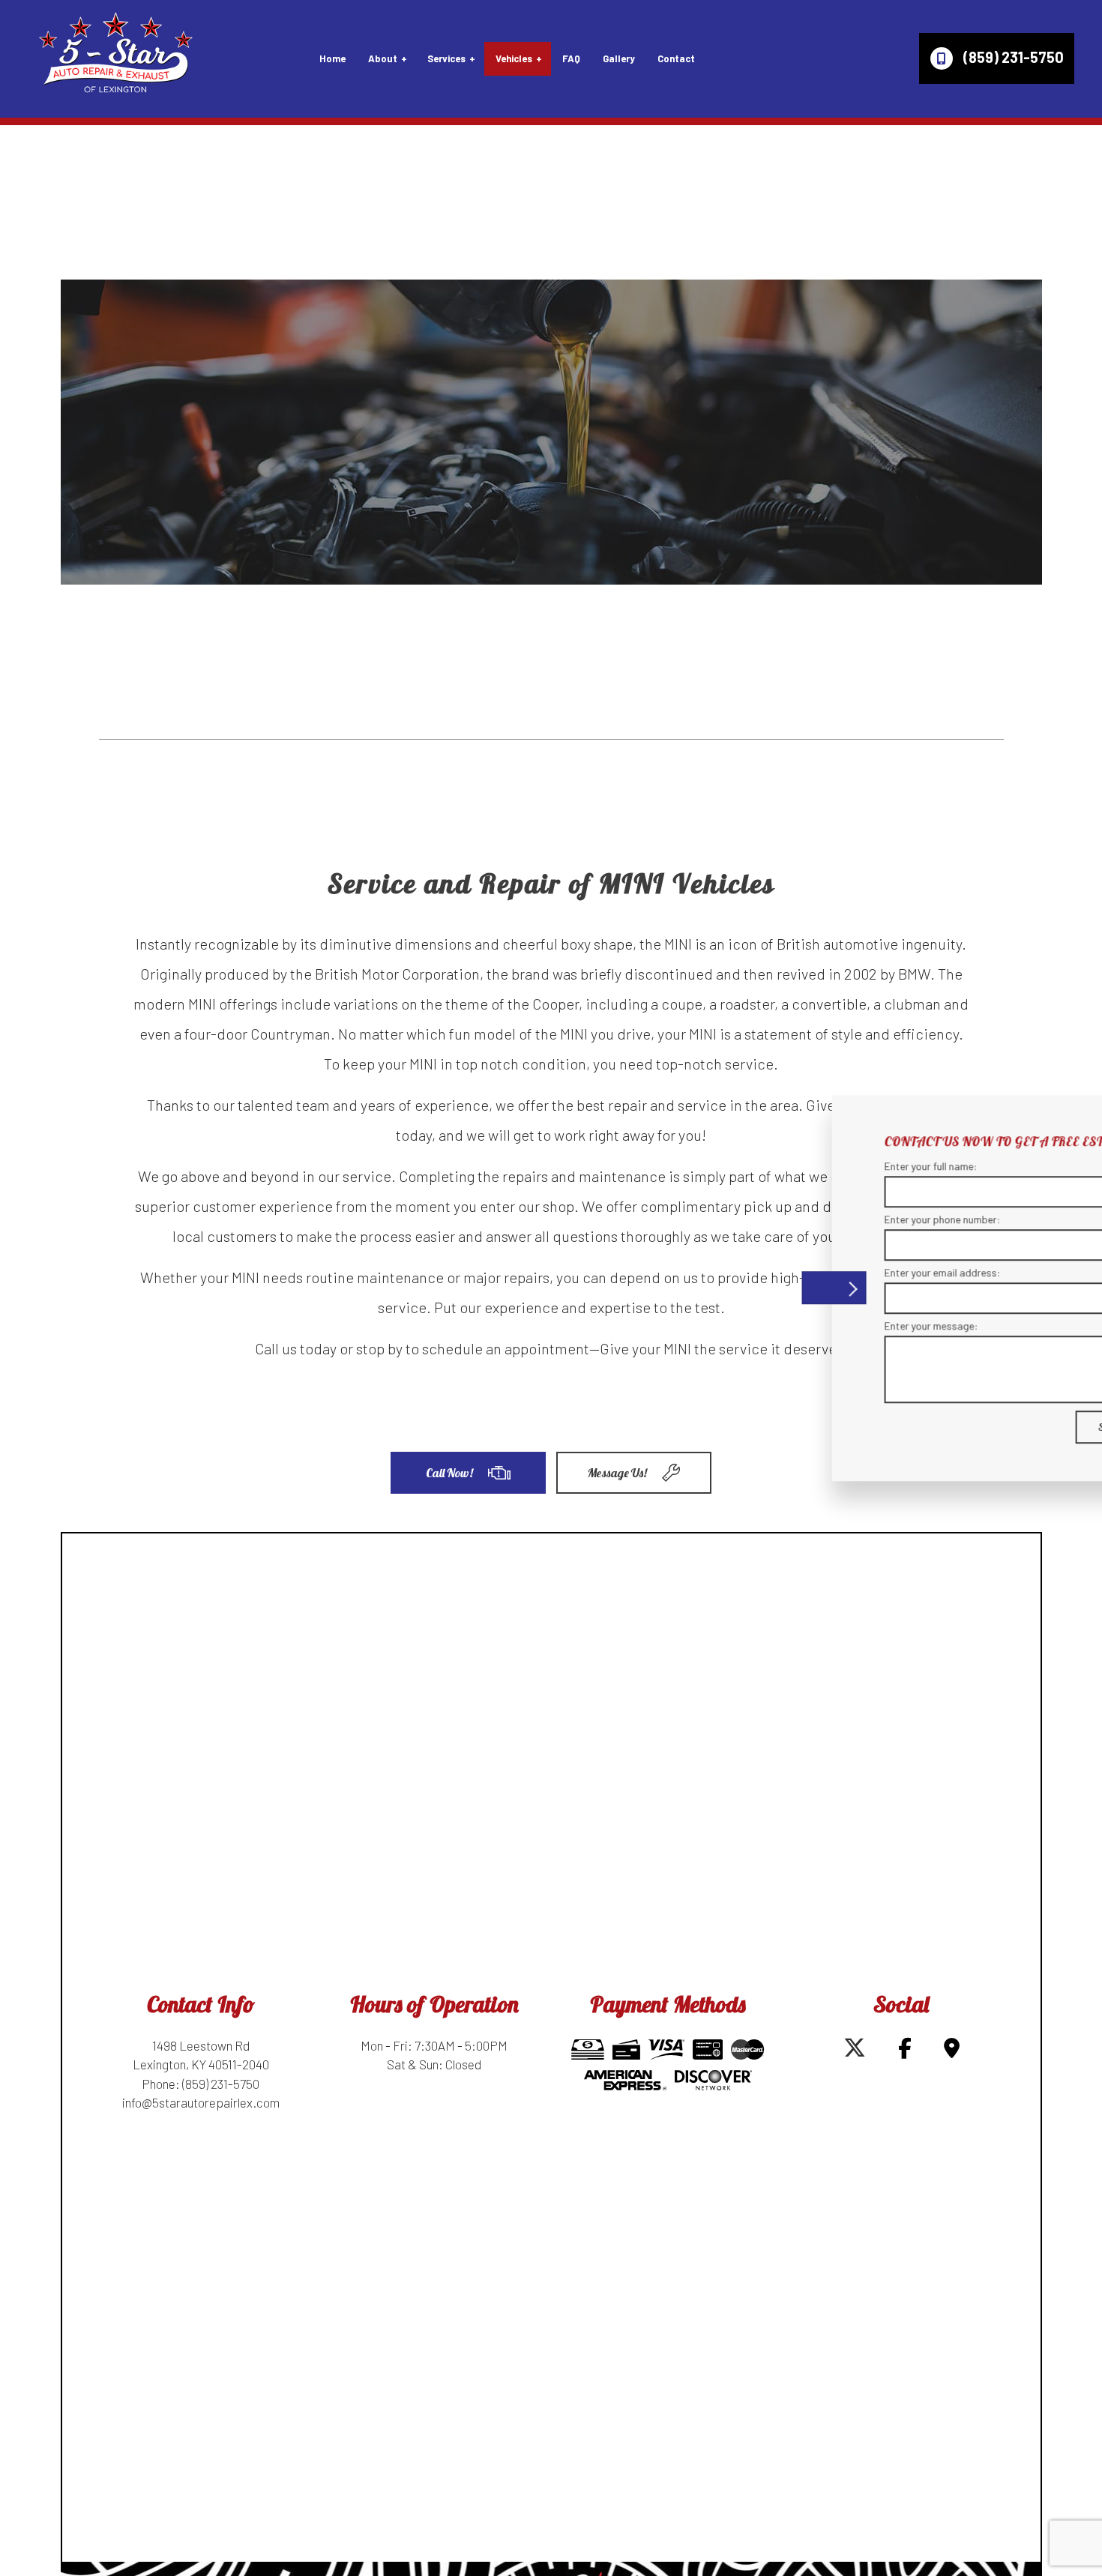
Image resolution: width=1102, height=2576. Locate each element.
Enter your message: (818, 1325)
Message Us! (617, 1473)
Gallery (619, 58)
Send (995, 1427)
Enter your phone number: (829, 1219)
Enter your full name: (818, 1166)
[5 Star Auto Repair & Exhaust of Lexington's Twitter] (855, 2051)
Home (332, 58)
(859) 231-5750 (1012, 57)
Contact (676, 58)
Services (446, 58)
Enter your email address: (829, 1272)
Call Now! (449, 1473)
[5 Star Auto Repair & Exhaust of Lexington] (115, 54)
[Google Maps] (952, 2051)
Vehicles (514, 58)
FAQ (571, 58)
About (383, 58)
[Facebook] (905, 2051)
